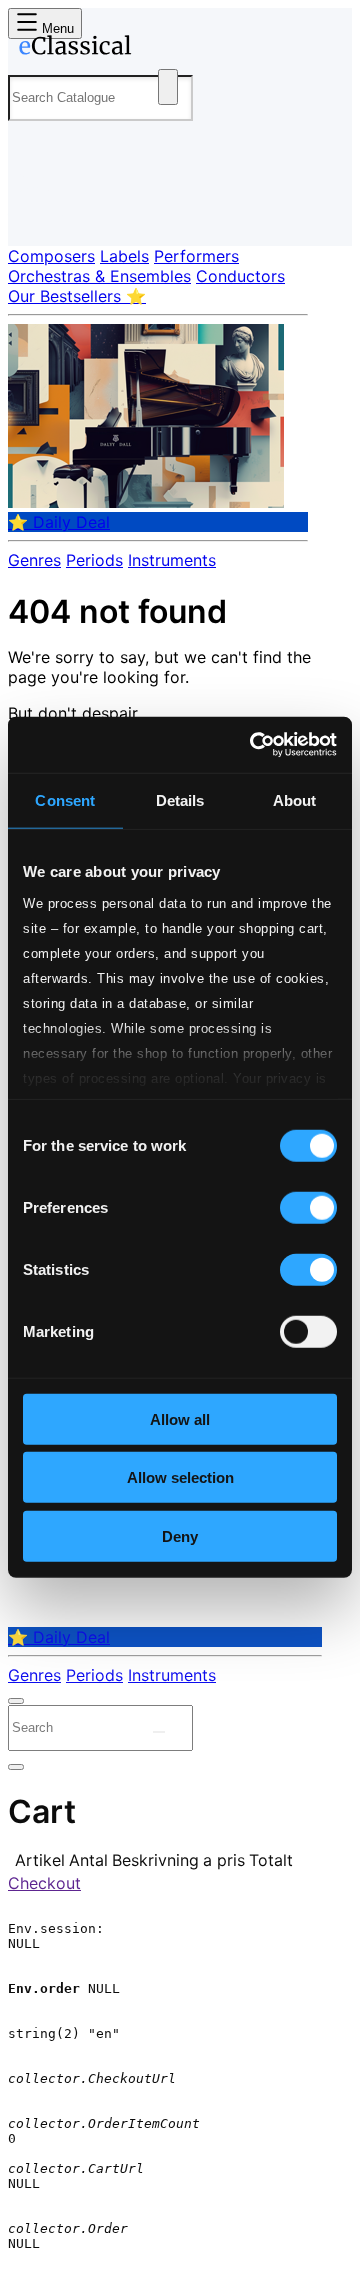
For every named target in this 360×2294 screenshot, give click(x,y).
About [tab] (295, 799)
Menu (56, 28)
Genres (34, 560)
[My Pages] (35, 214)
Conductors (240, 276)
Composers (51, 256)
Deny (180, 1535)
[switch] (308, 1207)
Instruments (172, 560)
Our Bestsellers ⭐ (77, 296)
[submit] (159, 1732)
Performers (196, 256)
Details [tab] (180, 799)
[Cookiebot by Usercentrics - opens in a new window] (254, 745)
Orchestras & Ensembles (99, 276)
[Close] (16, 1701)
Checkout (44, 1883)
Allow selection (180, 1477)
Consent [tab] (65, 799)
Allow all (180, 1418)
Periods (94, 560)
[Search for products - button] (168, 87)
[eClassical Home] (176, 49)
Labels (124, 256)
